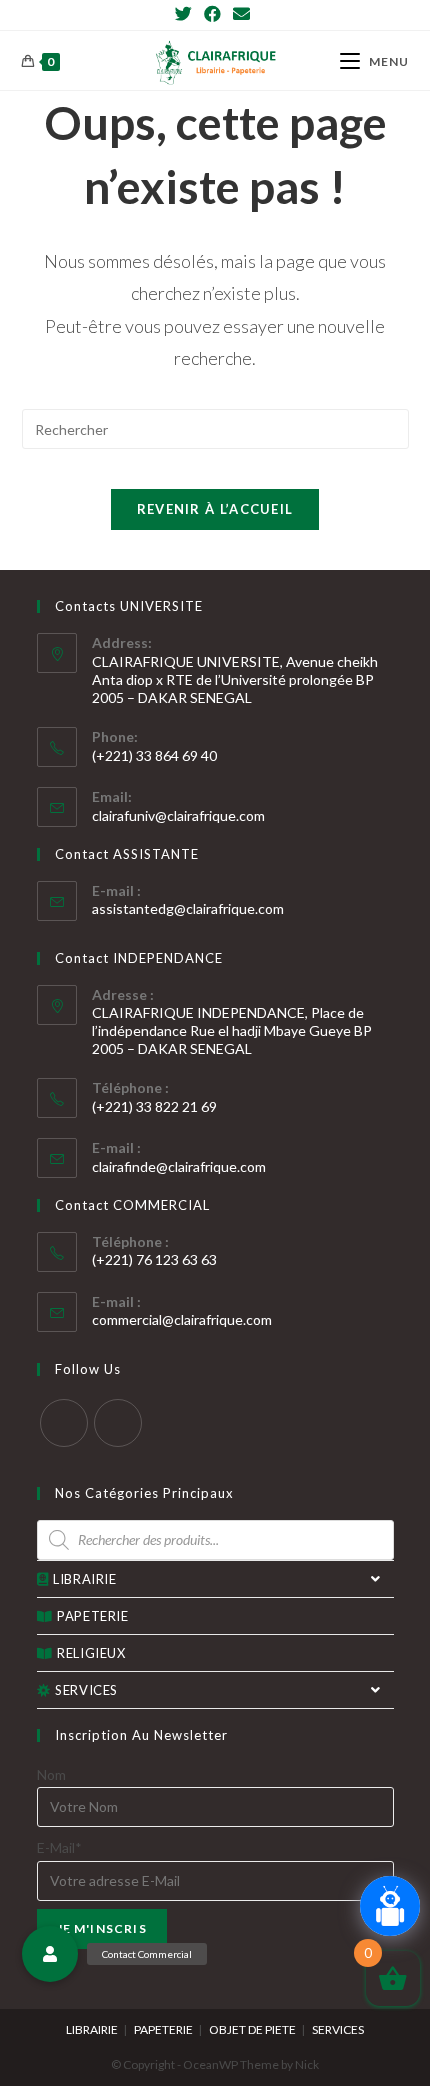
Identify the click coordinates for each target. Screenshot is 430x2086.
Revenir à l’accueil (215, 509)
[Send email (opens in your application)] (241, 14)
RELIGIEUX (91, 1653)
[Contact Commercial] (50, 1954)
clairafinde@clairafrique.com (179, 1166)
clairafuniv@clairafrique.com (178, 815)
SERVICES (86, 1690)
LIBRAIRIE (84, 1579)
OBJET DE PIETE (252, 2029)
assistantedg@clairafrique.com (188, 908)
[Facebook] (212, 14)
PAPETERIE (92, 1616)
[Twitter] (186, 14)
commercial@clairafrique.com (182, 1319)
